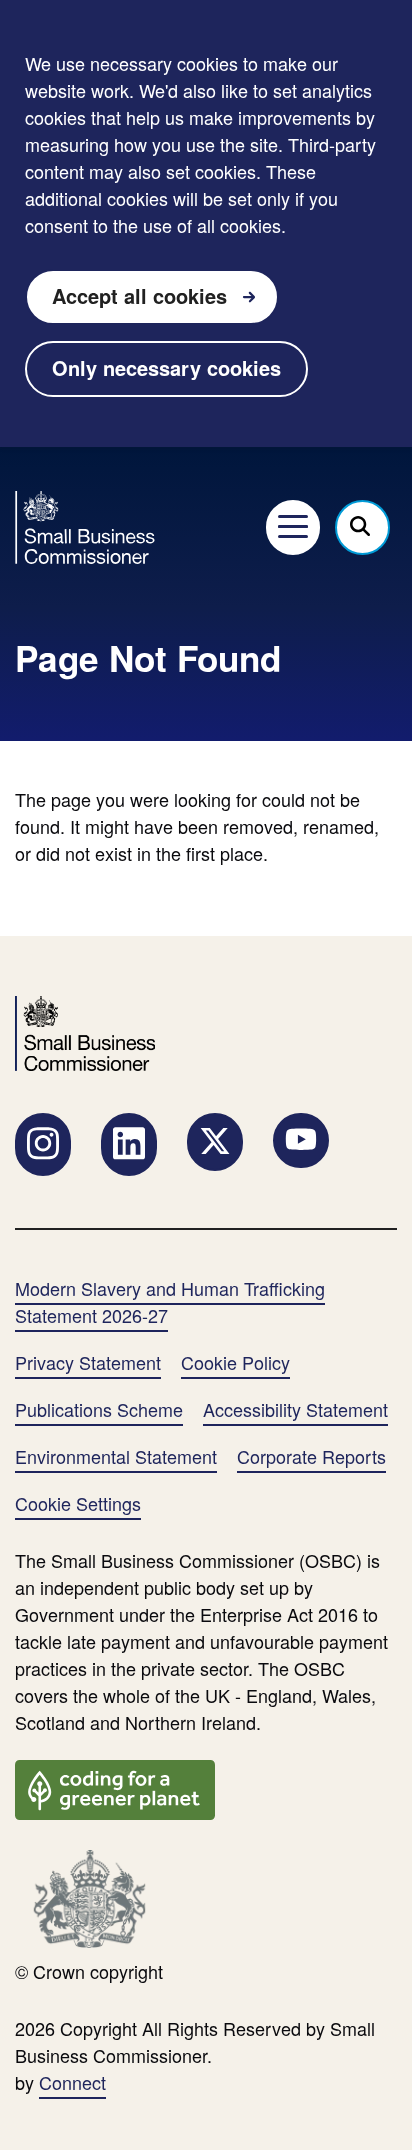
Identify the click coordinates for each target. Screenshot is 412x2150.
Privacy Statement (88, 1362)
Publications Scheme (99, 1409)
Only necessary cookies (166, 367)
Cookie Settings (78, 1503)
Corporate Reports (311, 1456)
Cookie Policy (235, 1362)
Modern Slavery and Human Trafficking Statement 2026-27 (170, 1301)
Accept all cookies (139, 295)
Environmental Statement (116, 1456)
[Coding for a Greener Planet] (115, 1787)
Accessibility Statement (295, 1409)
